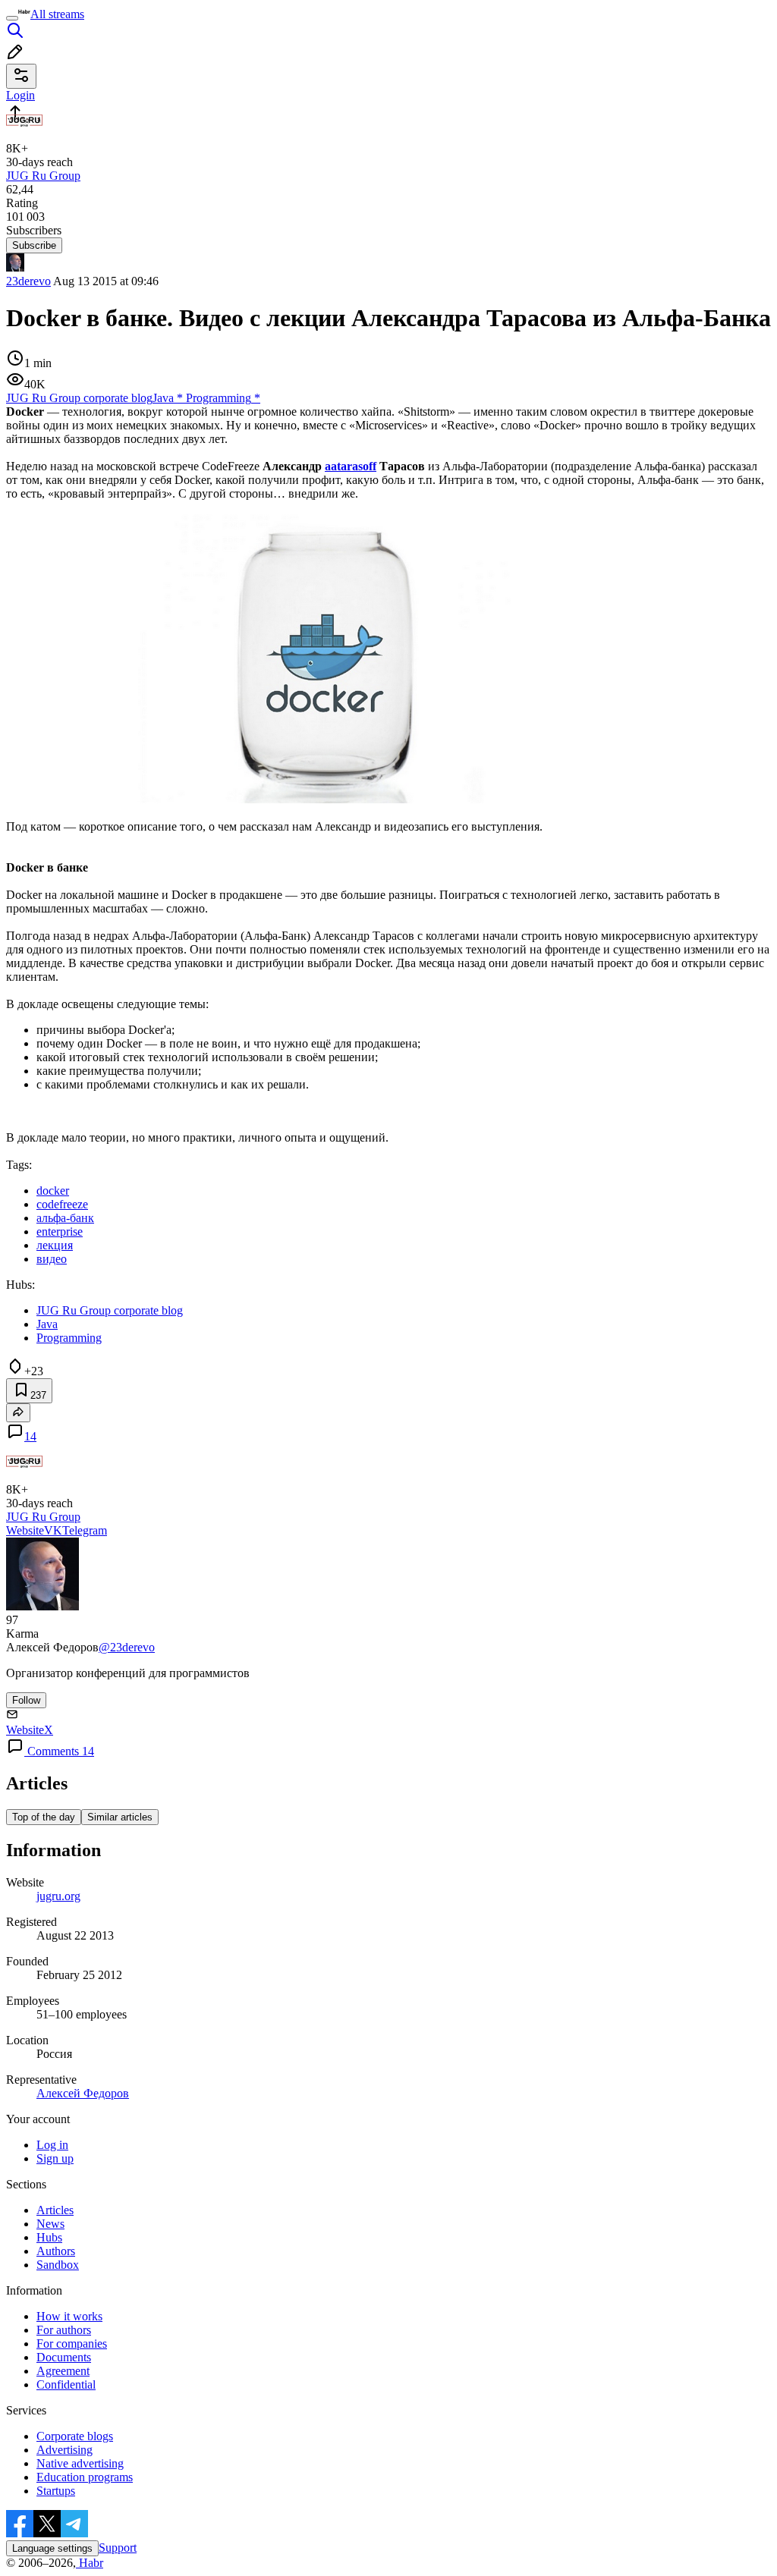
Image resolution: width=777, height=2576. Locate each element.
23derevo (28, 281)
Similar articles (120, 1817)
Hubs (49, 2237)
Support (118, 2548)
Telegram (85, 1530)
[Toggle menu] (12, 18)
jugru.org (58, 1896)
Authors (56, 2251)
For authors (64, 2330)
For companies (72, 2344)
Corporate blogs (75, 2436)
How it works (69, 2316)
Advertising (64, 2450)
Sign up (55, 2158)
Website (25, 1530)
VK (53, 1530)
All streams (57, 14)
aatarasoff (351, 466)
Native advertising (80, 2463)
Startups (56, 2491)
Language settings (52, 2548)
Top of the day (44, 1817)
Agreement (63, 2371)
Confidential (66, 2384)
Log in (52, 2145)
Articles (55, 2210)
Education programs (85, 2477)
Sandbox (58, 2265)
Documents (64, 2357)
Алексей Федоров (83, 2093)
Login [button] (20, 95)
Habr (90, 2563)
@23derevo (127, 1647)
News (50, 2224)
